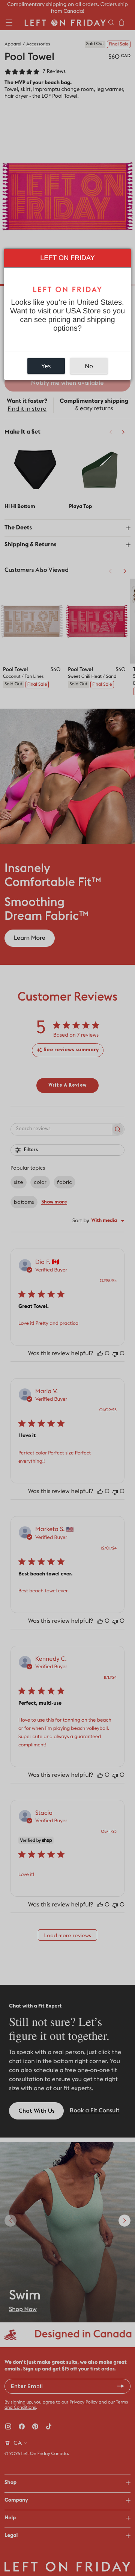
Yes (46, 366)
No (89, 366)
